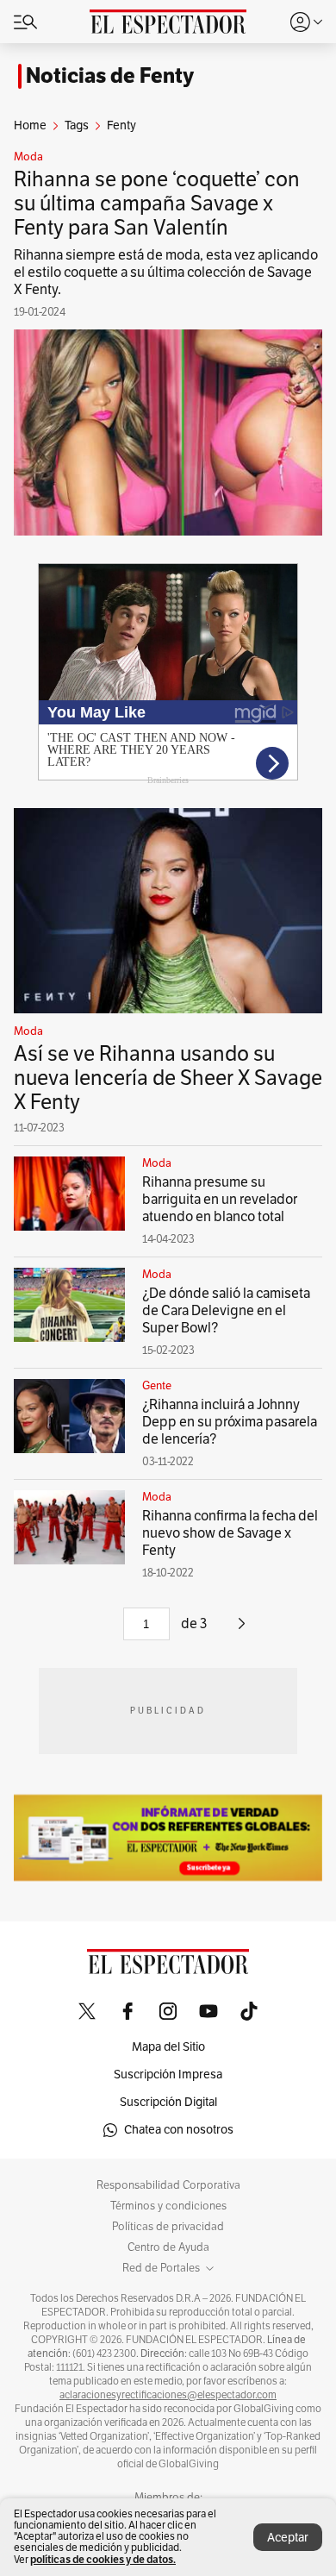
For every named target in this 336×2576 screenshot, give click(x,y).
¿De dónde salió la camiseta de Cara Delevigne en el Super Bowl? (226, 1311)
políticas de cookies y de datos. (103, 2559)
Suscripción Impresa (168, 2075)
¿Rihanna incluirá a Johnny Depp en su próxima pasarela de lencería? (230, 1422)
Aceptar (288, 2538)
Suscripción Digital (168, 2102)
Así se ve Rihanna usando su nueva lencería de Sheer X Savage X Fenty (168, 1078)
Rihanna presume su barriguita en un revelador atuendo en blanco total (220, 1200)
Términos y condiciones (168, 2206)
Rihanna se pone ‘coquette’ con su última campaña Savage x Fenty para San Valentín (157, 204)
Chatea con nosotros (179, 2130)
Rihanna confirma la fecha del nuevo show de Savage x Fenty (230, 1533)
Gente (157, 1386)
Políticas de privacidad (168, 2227)
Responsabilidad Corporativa (168, 2185)
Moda (28, 157)
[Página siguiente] (242, 1630)
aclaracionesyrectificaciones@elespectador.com (168, 2395)
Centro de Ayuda (168, 2247)
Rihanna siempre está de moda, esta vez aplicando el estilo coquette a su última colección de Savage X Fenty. (166, 273)
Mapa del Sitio (168, 2047)
